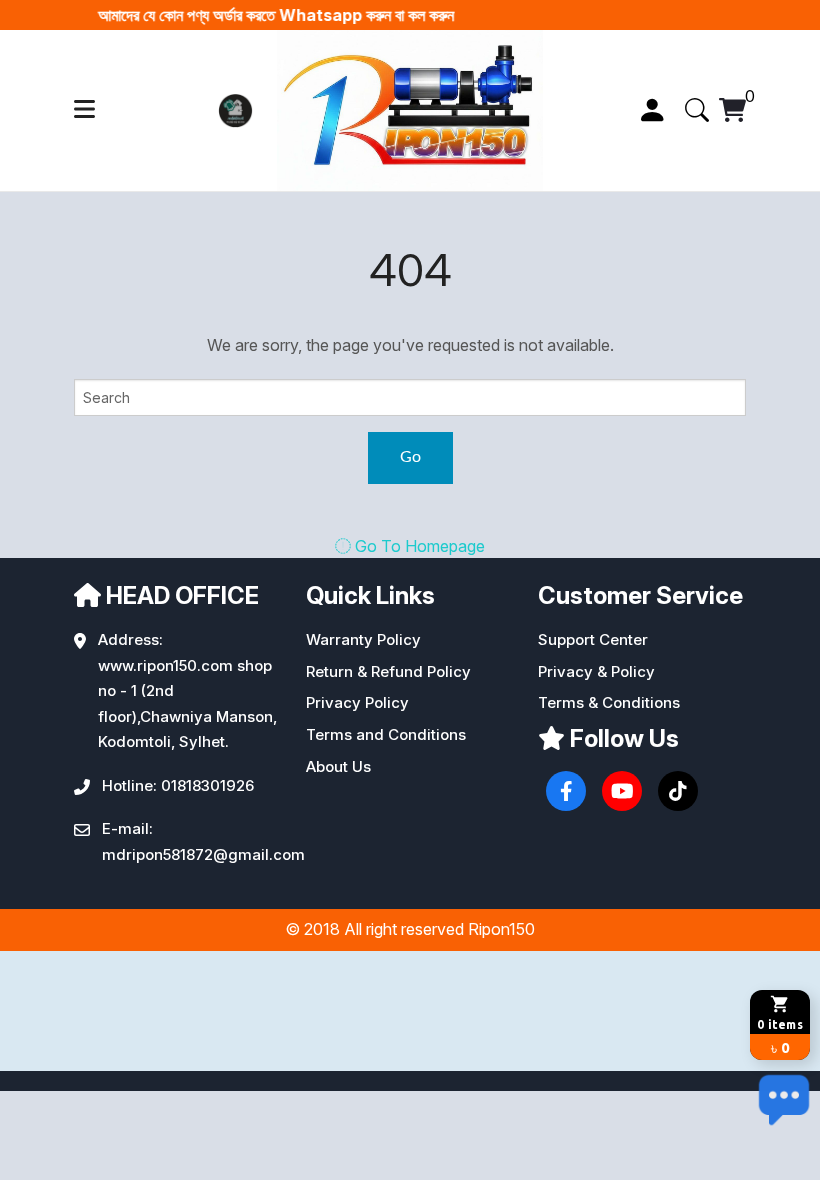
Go (410, 457)
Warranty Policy (363, 639)
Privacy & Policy (596, 671)
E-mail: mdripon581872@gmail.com (203, 841)
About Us (338, 766)
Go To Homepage (418, 546)
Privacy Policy (357, 702)
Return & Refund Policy (388, 671)
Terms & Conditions (609, 702)
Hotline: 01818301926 (178, 785)
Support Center (593, 639)
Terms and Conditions (386, 734)
